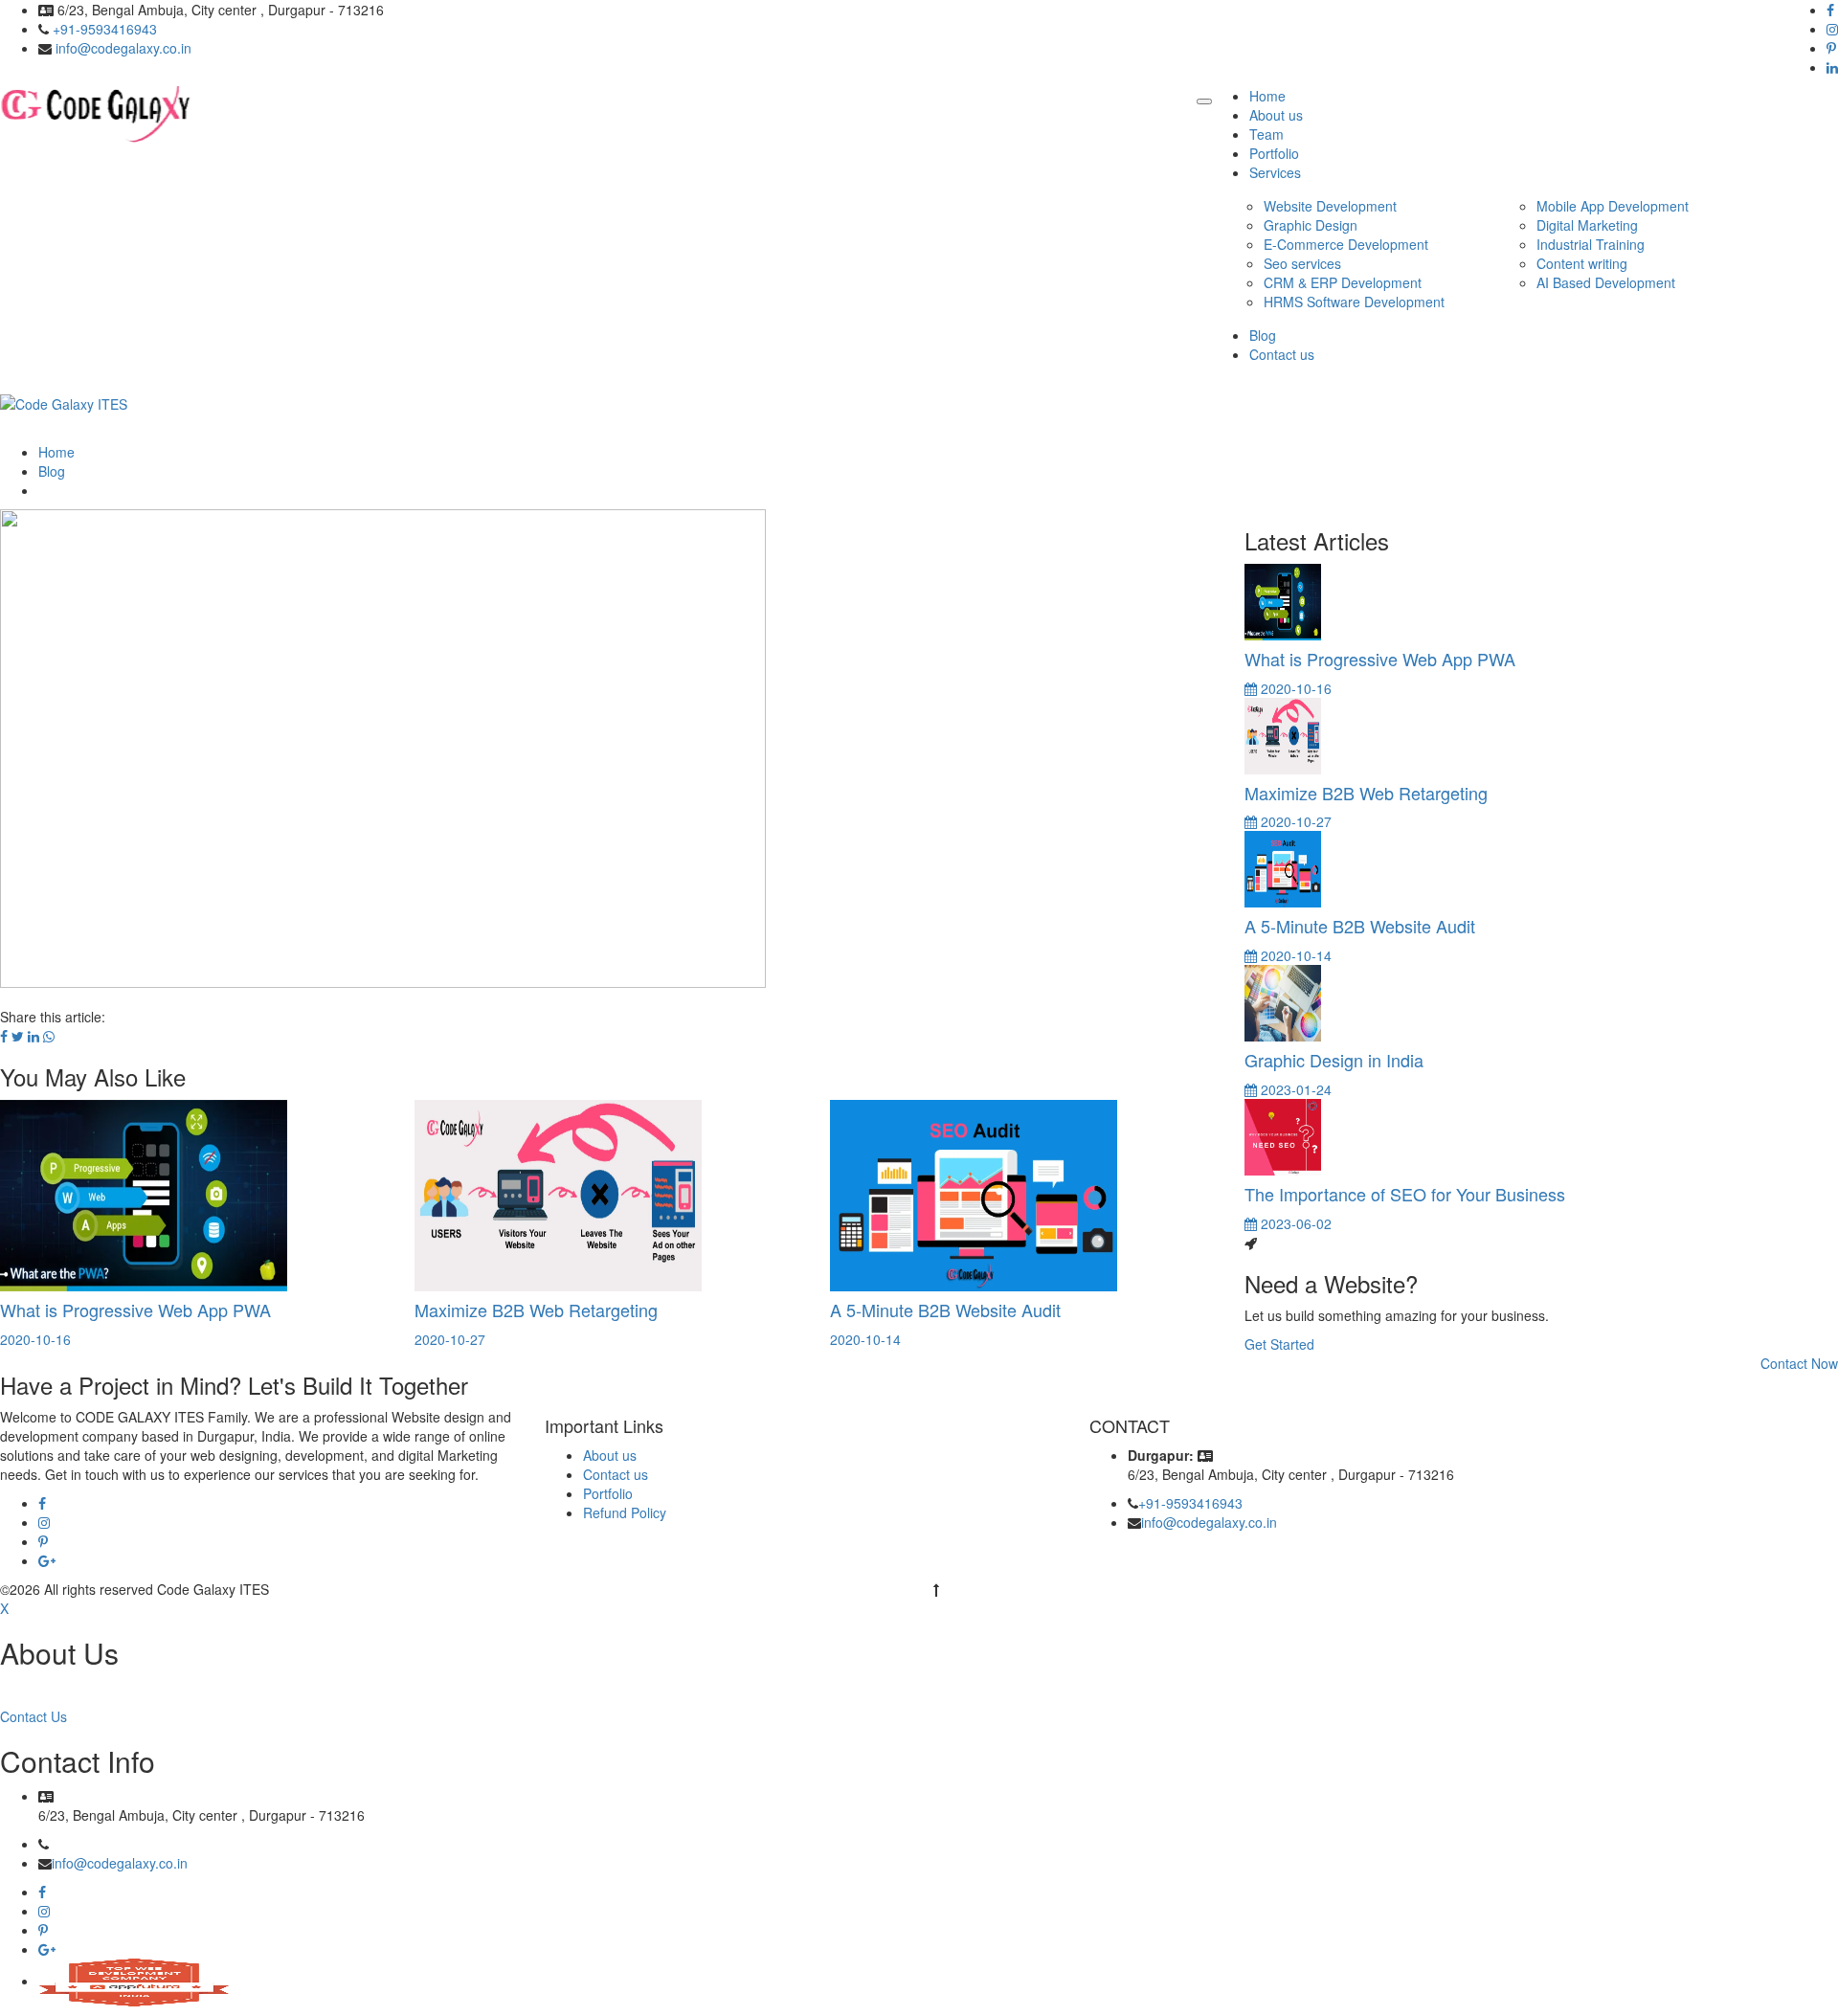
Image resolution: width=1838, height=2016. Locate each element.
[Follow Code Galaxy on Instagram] (44, 1523)
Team (1266, 134)
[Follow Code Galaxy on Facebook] (42, 1504)
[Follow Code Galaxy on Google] (47, 1561)
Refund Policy (625, 1512)
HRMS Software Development (1354, 302)
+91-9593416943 (105, 29)
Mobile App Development (1613, 206)
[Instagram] (1832, 30)
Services (1275, 172)
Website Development (1330, 206)
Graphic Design (1311, 225)
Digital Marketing (1587, 225)
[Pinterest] (1831, 49)
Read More (36, 1688)
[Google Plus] (47, 1950)
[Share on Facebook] (4, 1036)
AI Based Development (1606, 282)
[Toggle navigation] (1204, 101)
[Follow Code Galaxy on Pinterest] (43, 1542)
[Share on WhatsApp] (49, 1036)
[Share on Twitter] (18, 1036)
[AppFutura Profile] (134, 1981)
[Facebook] (1830, 11)
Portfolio (1274, 153)
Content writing (1582, 263)
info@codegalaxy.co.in (123, 48)
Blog (1263, 335)
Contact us (1282, 354)
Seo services (1302, 263)
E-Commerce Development (1346, 244)
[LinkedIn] (1832, 68)
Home (1267, 96)
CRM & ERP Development (1343, 282)
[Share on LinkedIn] (34, 1036)
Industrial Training (1591, 244)
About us (1276, 115)
